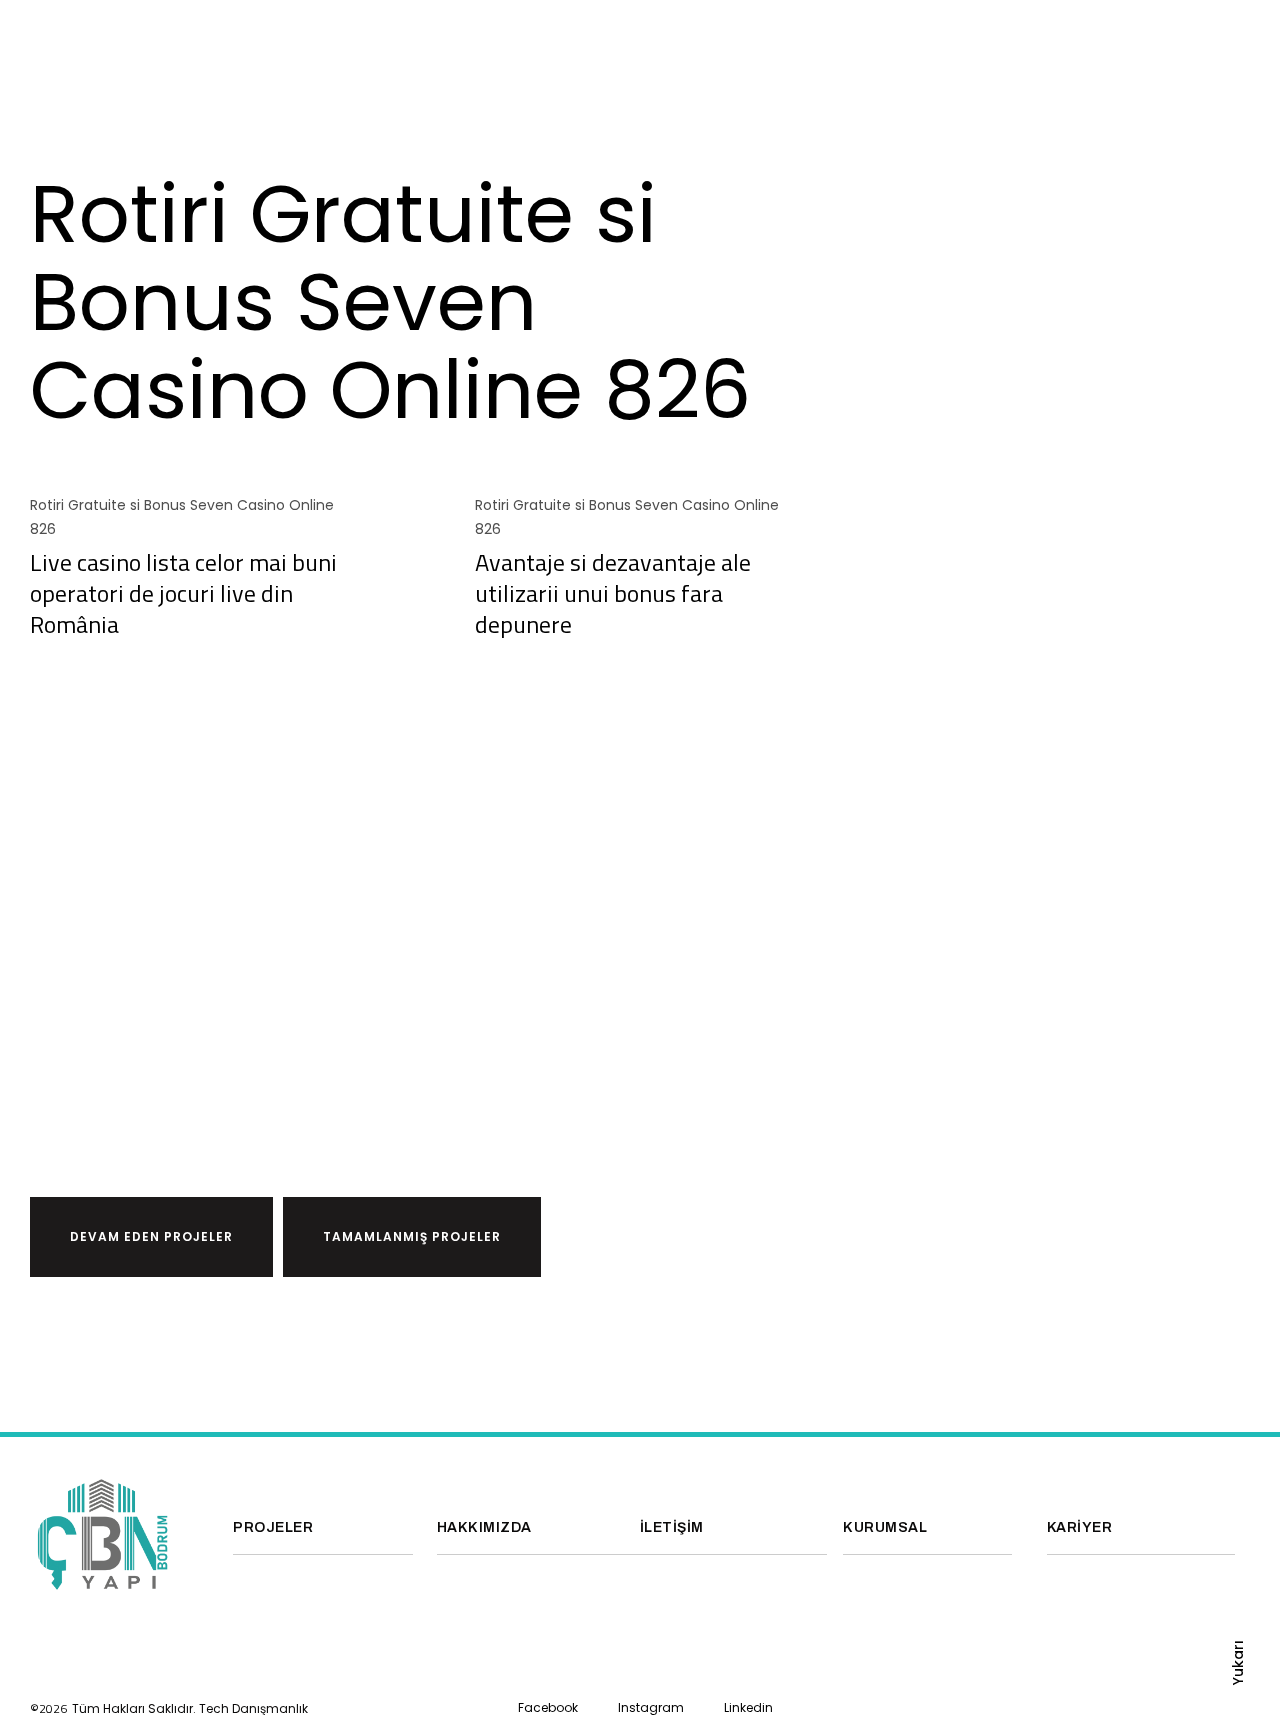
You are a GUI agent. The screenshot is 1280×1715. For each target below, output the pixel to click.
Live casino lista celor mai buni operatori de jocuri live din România (183, 593)
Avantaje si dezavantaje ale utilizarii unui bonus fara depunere (613, 593)
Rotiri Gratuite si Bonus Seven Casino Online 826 (182, 517)
